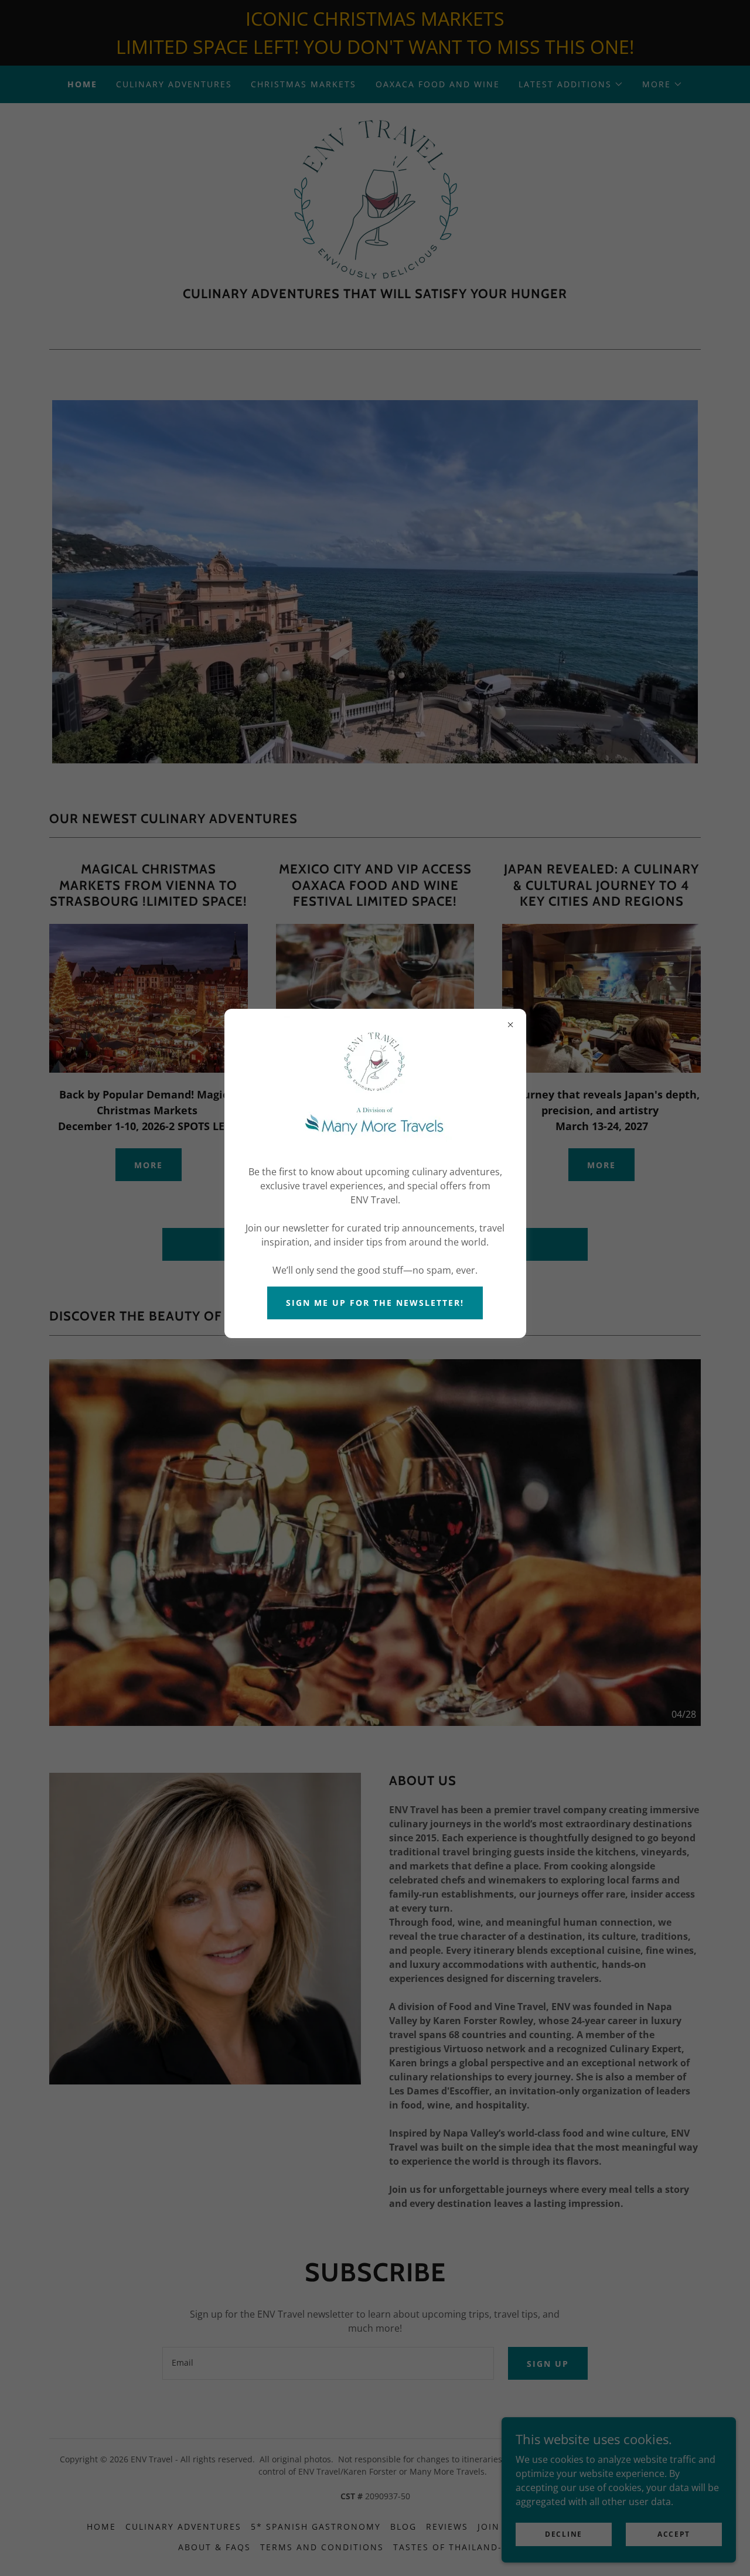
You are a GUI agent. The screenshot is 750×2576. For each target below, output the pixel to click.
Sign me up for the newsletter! (375, 1303)
